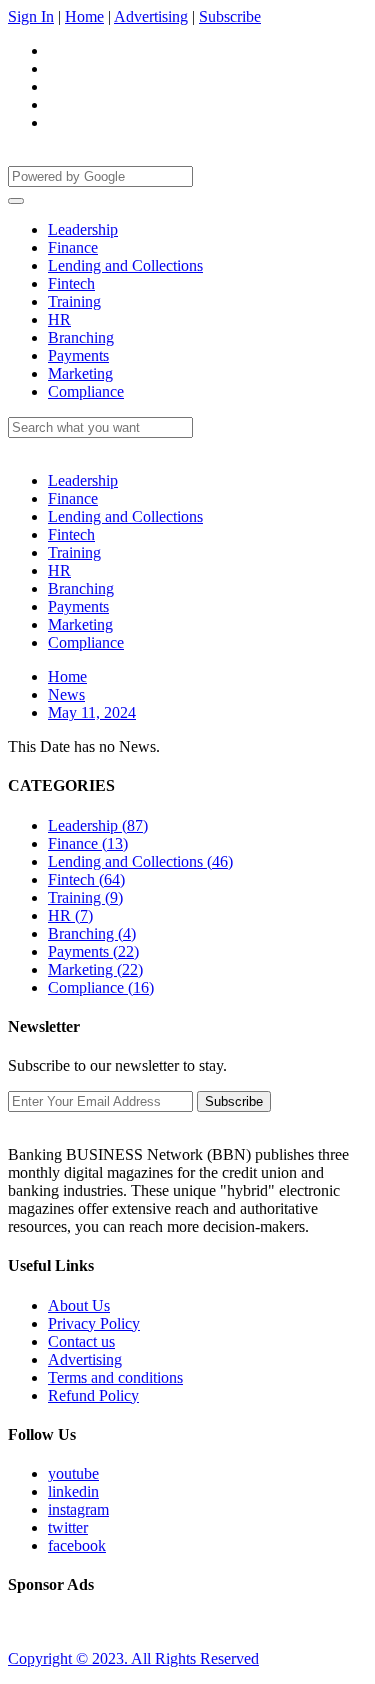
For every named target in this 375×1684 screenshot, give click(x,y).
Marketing (80, 373)
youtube (73, 1473)
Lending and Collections (125, 265)
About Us (79, 1305)
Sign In (31, 16)
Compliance (86, 391)
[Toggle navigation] (16, 201)
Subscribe (230, 16)
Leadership (83, 229)
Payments (78, 355)
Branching (81, 337)
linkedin (73, 1491)
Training (74, 301)
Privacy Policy (94, 1323)
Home (84, 16)
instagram (78, 1509)
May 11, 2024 (92, 712)
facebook (77, 1545)
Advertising (151, 16)
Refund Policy (93, 1395)
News (66, 694)
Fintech (71, 283)
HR (59, 319)
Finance (73, 247)
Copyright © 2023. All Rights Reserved (133, 1658)
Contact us (81, 1341)
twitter (68, 1527)
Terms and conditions (115, 1377)
